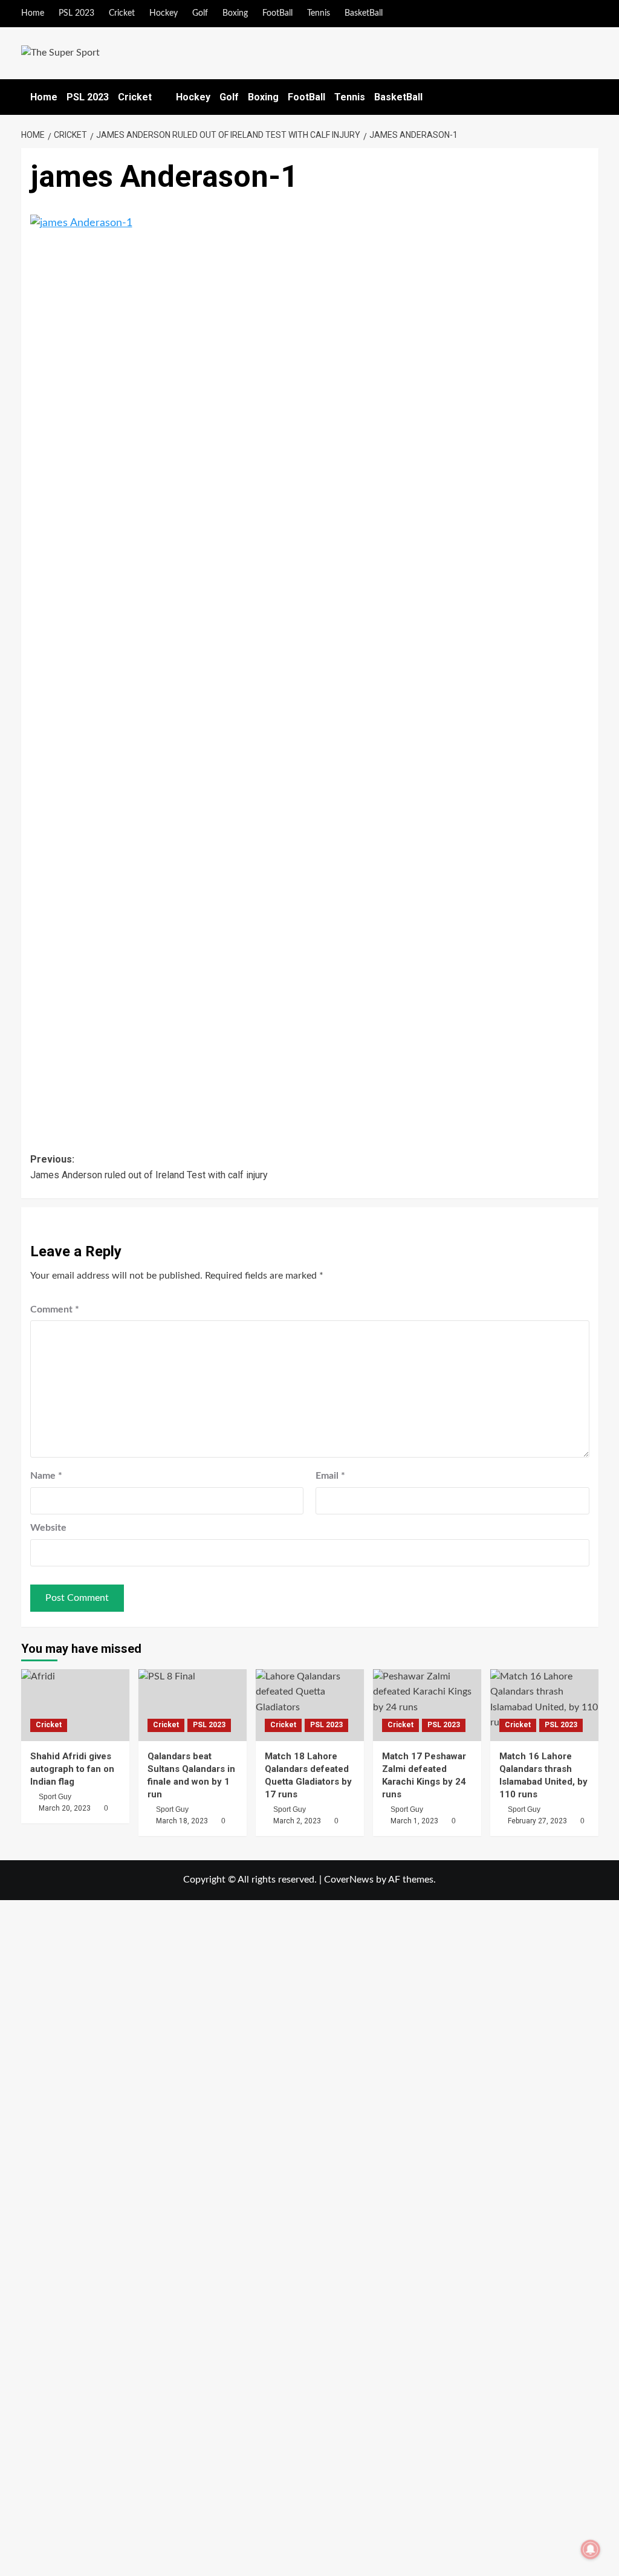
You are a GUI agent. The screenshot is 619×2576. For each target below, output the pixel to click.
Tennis (319, 13)
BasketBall (364, 13)
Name (46, 1476)
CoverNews (349, 1880)
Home (33, 13)
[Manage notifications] (591, 2549)
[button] (591, 97)
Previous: (149, 1167)
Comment (55, 1309)
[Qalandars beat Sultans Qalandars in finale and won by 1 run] (193, 1705)
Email (330, 1476)
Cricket (122, 13)
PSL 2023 (76, 13)
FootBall (277, 13)
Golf (200, 13)
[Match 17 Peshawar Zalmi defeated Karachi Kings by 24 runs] (427, 1705)
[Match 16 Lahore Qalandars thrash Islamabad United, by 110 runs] (544, 1705)
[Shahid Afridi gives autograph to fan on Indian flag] (75, 1705)
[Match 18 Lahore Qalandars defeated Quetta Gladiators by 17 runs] (310, 1705)
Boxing (235, 13)
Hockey (164, 13)
